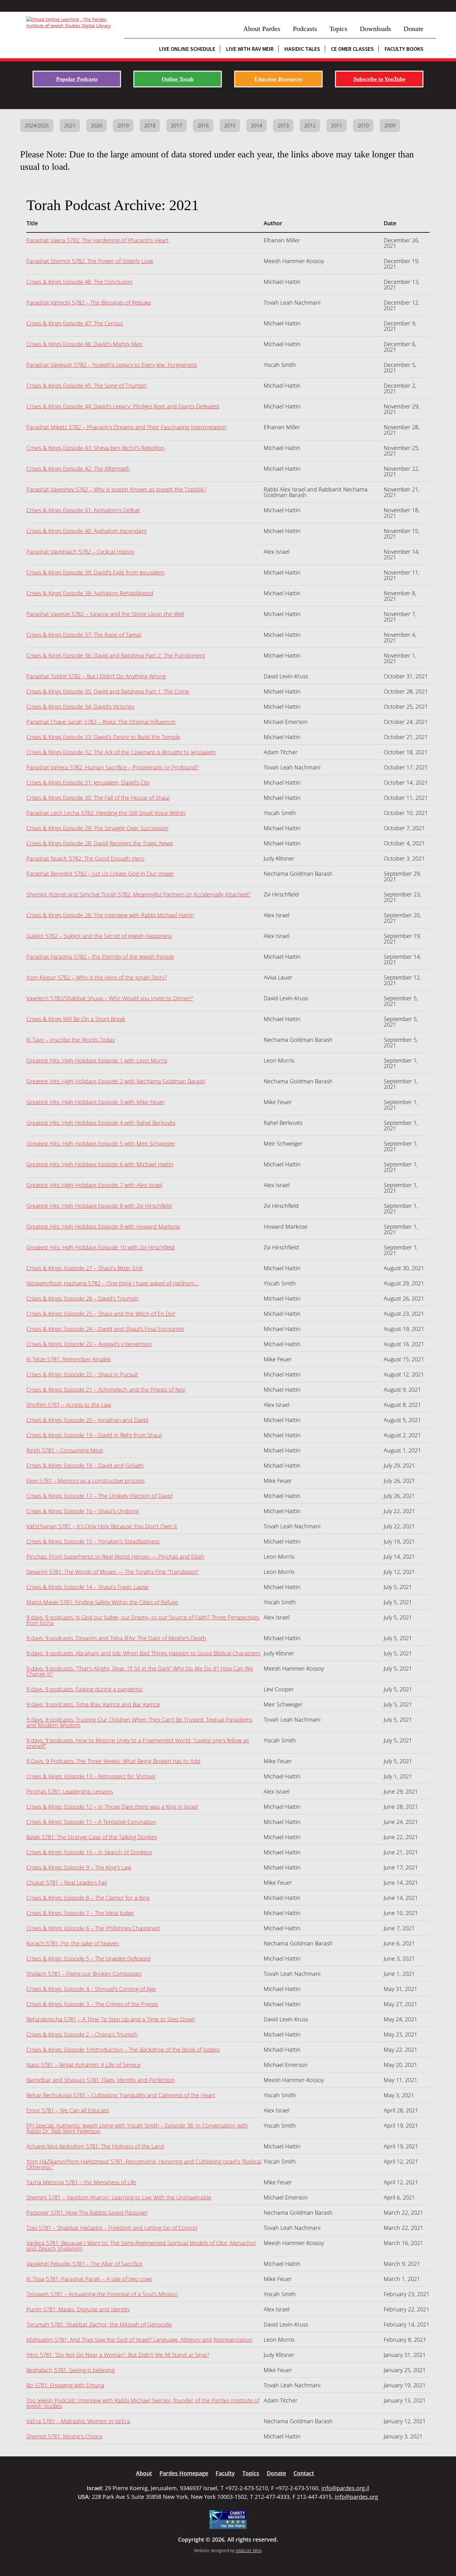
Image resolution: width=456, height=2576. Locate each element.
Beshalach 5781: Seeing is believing (71, 2370)
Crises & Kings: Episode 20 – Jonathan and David (87, 1420)
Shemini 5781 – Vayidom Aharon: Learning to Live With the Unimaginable (119, 2197)
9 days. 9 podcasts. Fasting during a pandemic (85, 1689)
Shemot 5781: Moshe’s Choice (65, 2436)
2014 (257, 125)
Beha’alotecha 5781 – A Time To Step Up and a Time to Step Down (111, 2019)
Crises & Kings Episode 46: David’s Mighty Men (85, 344)
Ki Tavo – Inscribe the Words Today (71, 1040)
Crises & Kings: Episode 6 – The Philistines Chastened (93, 1928)
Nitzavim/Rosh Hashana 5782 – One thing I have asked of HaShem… (112, 1283)
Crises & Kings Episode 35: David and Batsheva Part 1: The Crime (108, 691)
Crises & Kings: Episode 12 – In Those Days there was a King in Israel (112, 1807)
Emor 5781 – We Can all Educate (68, 2110)
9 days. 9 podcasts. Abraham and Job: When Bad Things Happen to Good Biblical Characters (143, 1653)
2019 (123, 125)
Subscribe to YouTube (379, 79)
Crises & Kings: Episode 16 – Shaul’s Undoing (83, 1511)
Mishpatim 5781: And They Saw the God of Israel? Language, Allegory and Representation (139, 2340)
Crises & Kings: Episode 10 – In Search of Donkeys (89, 1852)
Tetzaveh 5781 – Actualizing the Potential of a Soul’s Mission (102, 2294)
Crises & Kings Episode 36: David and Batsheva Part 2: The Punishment (116, 655)
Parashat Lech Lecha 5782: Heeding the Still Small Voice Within (106, 813)
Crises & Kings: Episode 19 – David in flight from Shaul (94, 1435)
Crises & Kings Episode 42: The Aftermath (78, 469)
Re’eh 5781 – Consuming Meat (65, 1450)
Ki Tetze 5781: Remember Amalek (69, 1359)
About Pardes (262, 29)
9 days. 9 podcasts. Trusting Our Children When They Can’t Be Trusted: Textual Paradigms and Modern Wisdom (139, 1722)
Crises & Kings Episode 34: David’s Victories (80, 707)
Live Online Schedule (187, 49)
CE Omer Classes (352, 49)
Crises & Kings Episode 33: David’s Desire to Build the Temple (103, 737)
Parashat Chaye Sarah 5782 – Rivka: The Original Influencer (101, 722)
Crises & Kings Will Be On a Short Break (76, 1019)
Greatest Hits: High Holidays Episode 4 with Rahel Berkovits (101, 1123)
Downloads (376, 29)
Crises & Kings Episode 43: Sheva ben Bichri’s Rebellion (96, 448)
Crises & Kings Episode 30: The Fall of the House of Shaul (98, 798)
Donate (414, 29)
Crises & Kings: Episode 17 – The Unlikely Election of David (99, 1496)
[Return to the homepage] (72, 23)
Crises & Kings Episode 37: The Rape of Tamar (84, 635)
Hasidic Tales (302, 49)
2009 (390, 125)
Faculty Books (404, 49)
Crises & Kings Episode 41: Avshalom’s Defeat (83, 510)
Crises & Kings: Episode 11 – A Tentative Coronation (91, 1822)
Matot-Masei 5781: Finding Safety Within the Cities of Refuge (102, 1602)
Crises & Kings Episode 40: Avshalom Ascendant (87, 531)
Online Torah (178, 79)
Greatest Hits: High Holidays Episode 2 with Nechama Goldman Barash (116, 1081)
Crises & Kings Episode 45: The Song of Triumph (87, 385)
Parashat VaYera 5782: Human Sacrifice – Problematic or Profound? (112, 767)
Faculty (225, 2473)
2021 (70, 125)
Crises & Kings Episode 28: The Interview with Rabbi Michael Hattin (110, 915)
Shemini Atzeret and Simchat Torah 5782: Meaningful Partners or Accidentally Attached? (138, 894)
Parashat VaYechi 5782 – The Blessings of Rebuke (89, 302)
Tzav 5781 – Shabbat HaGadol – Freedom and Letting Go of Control (112, 2228)
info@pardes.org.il (345, 2488)
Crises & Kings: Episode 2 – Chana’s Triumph (82, 2034)
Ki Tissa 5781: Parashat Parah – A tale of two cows (89, 2279)
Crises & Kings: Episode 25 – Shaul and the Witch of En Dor (101, 1314)
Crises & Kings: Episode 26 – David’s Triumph (83, 1298)
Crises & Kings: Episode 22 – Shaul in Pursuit (82, 1374)
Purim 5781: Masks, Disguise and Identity (78, 2309)
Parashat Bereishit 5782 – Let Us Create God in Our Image (100, 874)
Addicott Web (248, 2550)
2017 (177, 125)
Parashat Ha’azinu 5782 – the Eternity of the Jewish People (100, 957)
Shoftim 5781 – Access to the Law (69, 1405)
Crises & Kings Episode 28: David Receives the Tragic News (100, 843)
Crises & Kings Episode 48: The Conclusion (80, 282)
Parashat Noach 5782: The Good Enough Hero (85, 858)
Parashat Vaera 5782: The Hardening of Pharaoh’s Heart (98, 240)
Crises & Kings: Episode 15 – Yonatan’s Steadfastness (93, 1541)
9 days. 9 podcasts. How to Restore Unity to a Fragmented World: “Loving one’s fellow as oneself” (138, 1743)
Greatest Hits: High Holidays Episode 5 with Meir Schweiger (101, 1143)
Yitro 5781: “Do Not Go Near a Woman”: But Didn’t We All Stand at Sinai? (118, 2355)
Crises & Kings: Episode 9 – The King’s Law (79, 1867)
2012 (310, 125)
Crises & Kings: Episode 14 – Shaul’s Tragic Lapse (87, 1587)
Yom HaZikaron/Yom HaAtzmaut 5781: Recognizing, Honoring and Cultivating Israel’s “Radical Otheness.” (144, 2164)
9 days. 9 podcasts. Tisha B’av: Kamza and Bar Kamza (93, 1704)
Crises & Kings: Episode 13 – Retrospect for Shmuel (91, 1776)
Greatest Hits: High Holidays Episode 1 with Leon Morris (97, 1060)
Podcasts (305, 29)
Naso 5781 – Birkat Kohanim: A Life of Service (83, 2065)
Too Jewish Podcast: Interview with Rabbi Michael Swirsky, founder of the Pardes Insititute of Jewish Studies (143, 2403)
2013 (283, 125)
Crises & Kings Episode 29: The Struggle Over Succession (97, 828)
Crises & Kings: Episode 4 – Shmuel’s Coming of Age (91, 1989)
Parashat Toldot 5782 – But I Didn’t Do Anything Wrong (96, 676)
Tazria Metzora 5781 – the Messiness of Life (81, 2182)
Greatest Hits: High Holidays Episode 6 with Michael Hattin (100, 1164)
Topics (338, 29)
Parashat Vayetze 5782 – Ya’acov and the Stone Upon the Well (105, 614)
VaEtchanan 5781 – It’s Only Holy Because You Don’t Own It (102, 1526)
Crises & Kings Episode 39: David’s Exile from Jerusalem (95, 572)
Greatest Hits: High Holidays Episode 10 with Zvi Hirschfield (101, 1247)
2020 (96, 125)
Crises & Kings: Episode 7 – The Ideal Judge (80, 1913)
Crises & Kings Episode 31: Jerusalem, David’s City (88, 782)
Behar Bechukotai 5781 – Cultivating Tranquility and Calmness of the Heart (121, 2095)
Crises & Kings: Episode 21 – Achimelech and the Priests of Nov (106, 1389)
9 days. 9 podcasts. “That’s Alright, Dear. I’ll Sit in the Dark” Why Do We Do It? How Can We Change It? (140, 1671)
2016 (203, 125)
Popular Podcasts (77, 79)
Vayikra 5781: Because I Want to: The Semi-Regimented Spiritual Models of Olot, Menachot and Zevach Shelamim (141, 2246)
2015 (230, 125)
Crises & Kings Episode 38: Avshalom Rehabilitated (90, 593)
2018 (150, 125)
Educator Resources (278, 79)
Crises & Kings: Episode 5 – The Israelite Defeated (88, 1958)
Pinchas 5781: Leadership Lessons (70, 1791)
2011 (337, 125)
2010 (363, 125)
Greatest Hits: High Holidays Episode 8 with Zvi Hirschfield (99, 1206)
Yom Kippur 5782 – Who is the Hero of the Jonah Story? (97, 977)
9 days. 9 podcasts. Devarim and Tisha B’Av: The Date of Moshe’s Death (116, 1638)
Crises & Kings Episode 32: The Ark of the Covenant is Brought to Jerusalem (121, 752)
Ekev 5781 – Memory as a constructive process (85, 1481)
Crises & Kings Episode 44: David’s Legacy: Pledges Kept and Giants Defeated (123, 406)
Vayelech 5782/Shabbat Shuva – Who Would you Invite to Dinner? (110, 998)
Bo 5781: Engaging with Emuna (65, 2385)
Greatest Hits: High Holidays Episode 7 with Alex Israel (94, 1185)
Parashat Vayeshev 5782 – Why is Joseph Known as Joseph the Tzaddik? (116, 489)
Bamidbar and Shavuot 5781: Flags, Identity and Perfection (101, 2080)
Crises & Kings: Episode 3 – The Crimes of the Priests (92, 2004)
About (144, 2473)
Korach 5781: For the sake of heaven (73, 1943)
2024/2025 (37, 125)
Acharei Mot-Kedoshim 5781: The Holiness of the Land (95, 2146)
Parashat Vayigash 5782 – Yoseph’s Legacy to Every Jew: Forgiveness (112, 365)
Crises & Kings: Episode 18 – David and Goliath (85, 1465)
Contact (304, 2473)
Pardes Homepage (184, 2473)
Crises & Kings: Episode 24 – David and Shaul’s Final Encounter (105, 1329)
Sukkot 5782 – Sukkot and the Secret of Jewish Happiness (99, 936)
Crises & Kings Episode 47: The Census (75, 323)
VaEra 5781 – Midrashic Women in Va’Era (78, 2421)
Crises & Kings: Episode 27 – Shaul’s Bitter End (84, 1268)
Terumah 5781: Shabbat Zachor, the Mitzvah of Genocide (99, 2324)
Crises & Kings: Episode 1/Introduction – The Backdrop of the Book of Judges (123, 2050)
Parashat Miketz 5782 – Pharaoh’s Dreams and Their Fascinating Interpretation (126, 427)
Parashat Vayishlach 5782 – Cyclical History (80, 552)
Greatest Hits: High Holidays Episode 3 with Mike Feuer (96, 1102)
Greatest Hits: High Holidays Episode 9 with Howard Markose (103, 1226)
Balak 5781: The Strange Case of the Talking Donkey (92, 1837)
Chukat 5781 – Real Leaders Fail (67, 1882)
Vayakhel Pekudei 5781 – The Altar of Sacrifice (84, 2264)
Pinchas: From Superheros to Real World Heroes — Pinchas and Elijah (115, 1557)
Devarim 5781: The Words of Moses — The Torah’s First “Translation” (113, 1572)
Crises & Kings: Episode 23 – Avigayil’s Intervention (89, 1344)
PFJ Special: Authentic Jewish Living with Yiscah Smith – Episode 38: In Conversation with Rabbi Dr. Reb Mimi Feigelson (137, 2128)
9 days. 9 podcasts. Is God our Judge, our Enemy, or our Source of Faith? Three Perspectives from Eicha (143, 1620)
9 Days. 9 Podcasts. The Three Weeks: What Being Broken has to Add (113, 1761)
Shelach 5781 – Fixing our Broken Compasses (84, 1974)
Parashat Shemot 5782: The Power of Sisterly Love (90, 261)
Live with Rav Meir (250, 49)
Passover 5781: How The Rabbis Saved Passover (87, 2213)
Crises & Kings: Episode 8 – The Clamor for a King (88, 1898)
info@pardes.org (356, 2497)
